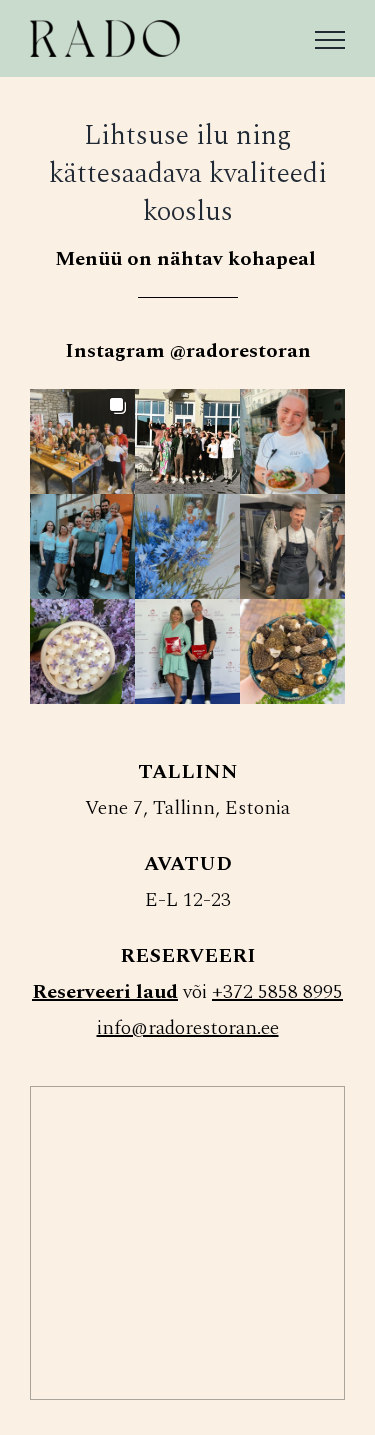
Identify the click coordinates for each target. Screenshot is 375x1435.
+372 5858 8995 (277, 992)
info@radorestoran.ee (188, 1028)
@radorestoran (240, 351)
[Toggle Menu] (330, 40)
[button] (82, 441)
